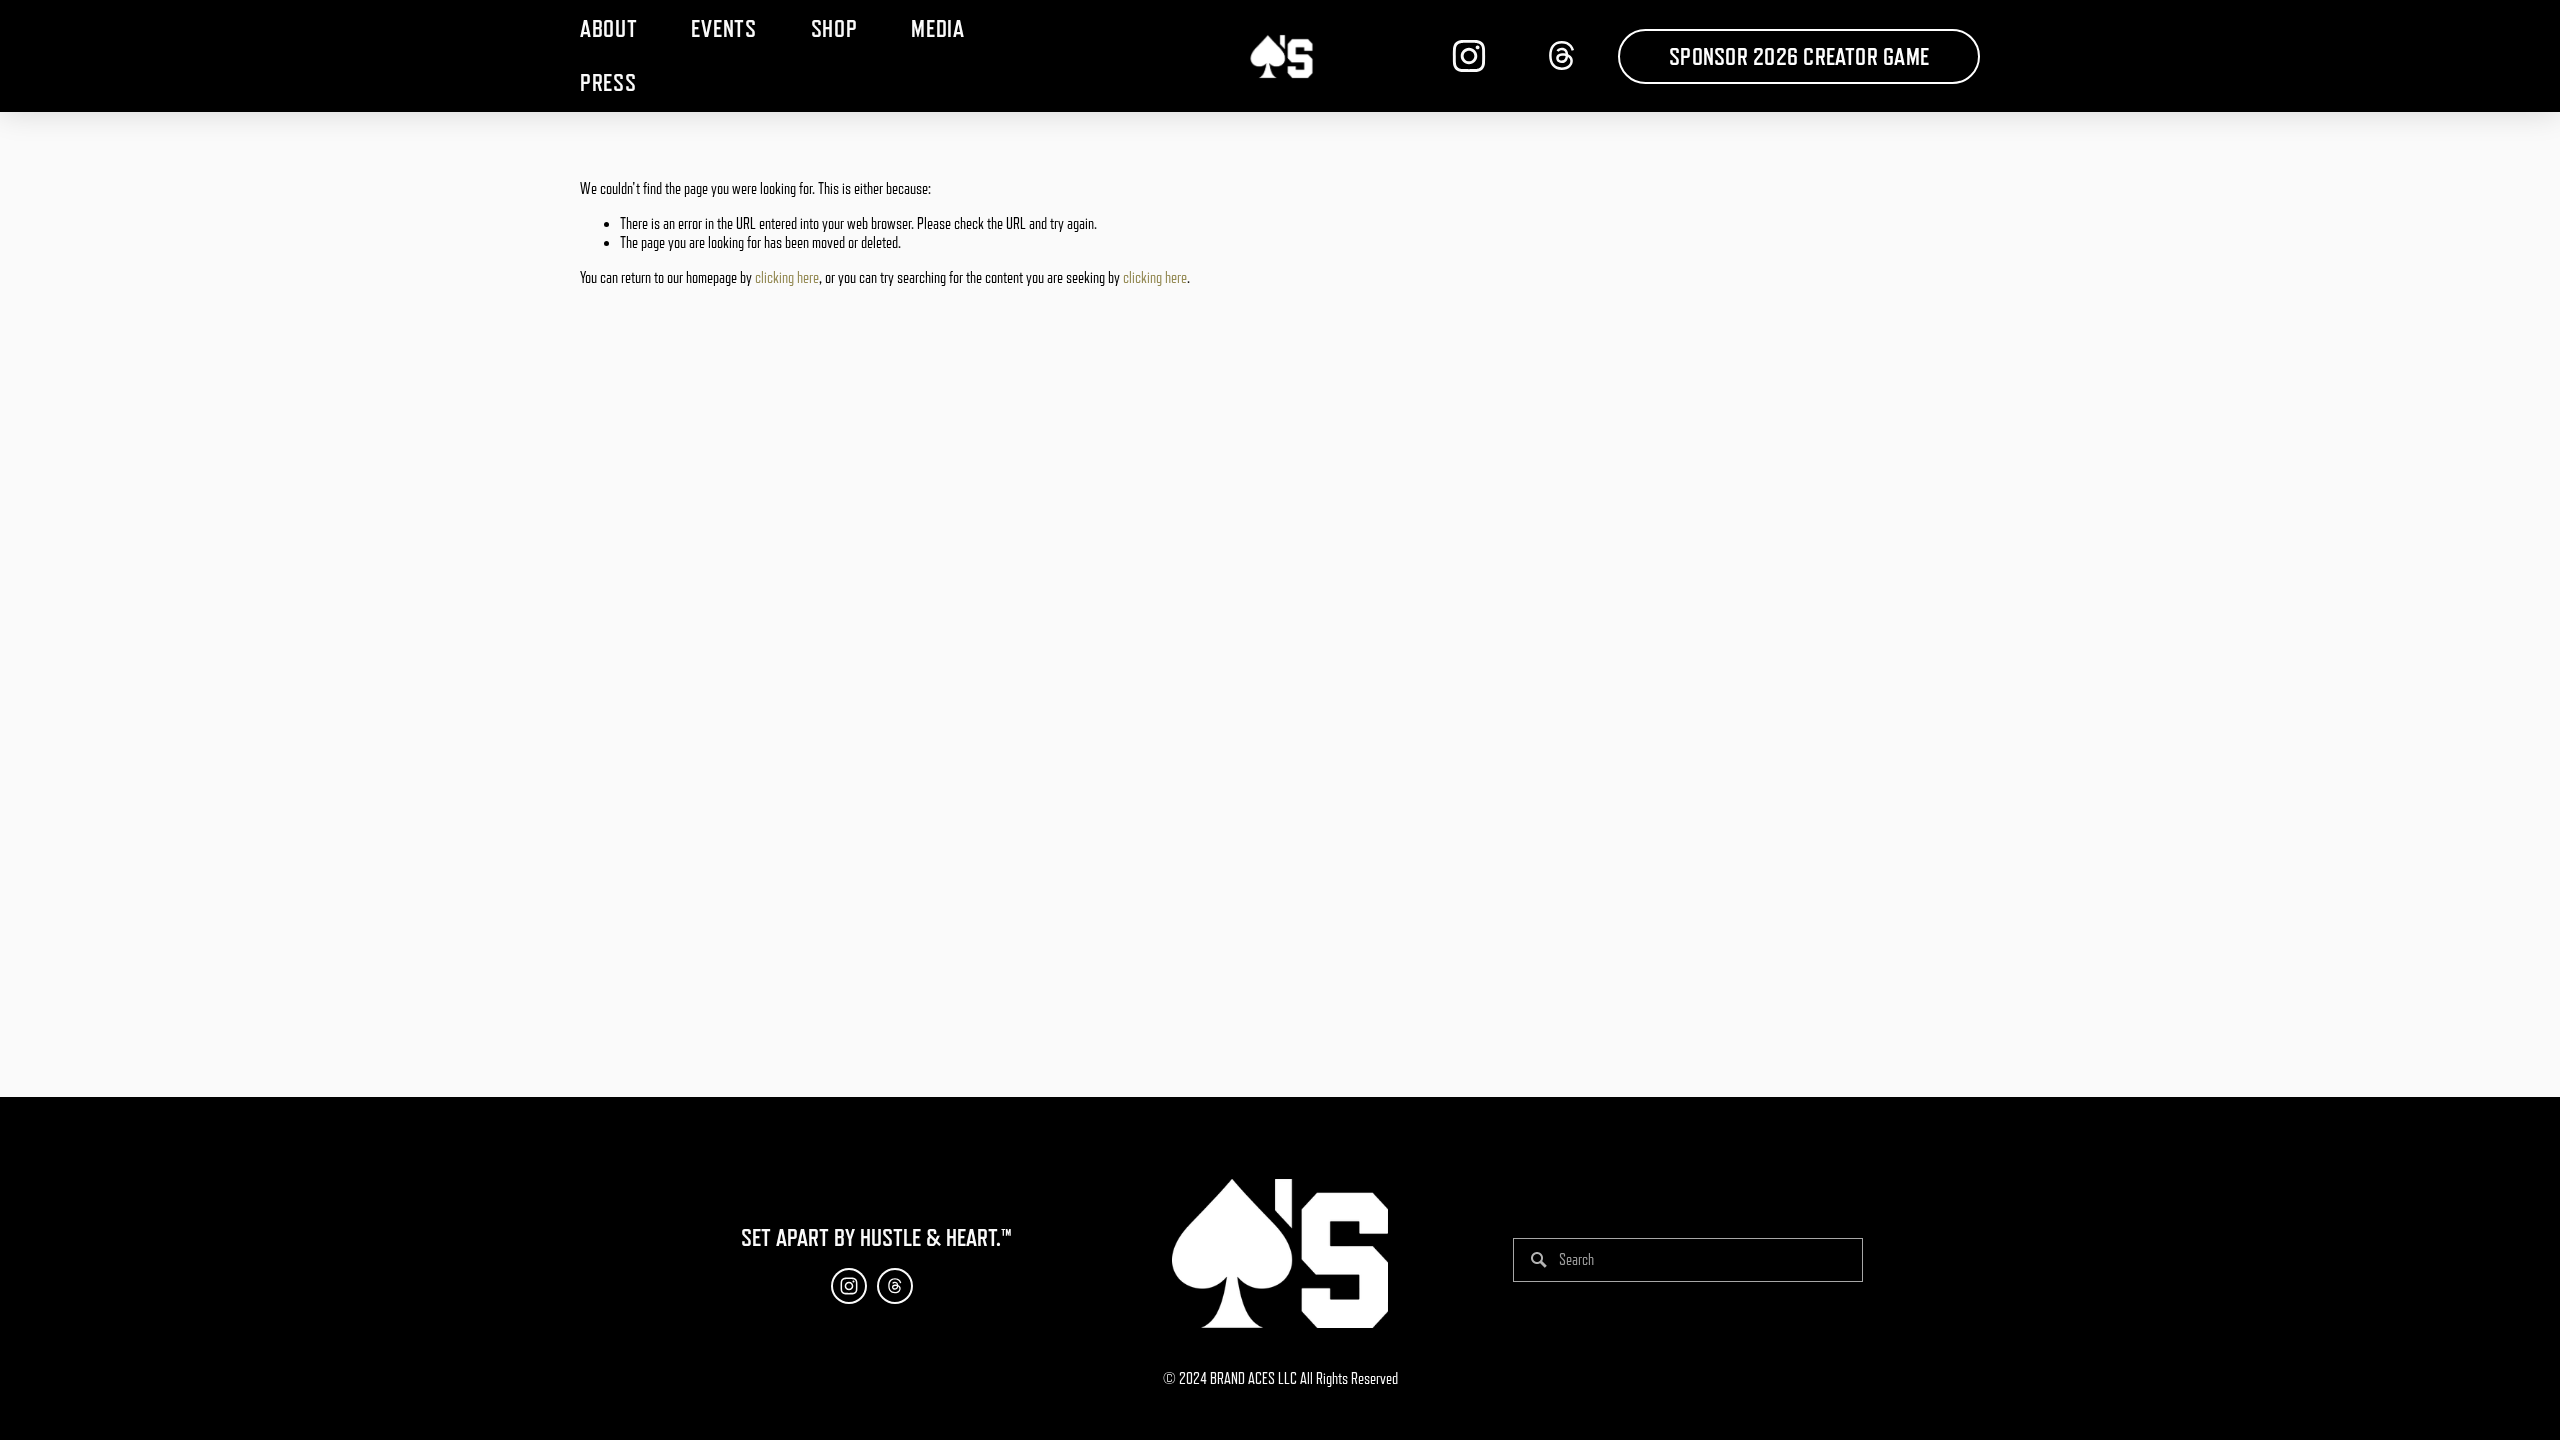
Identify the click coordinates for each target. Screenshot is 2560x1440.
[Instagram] (1469, 56)
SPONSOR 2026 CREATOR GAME (1799, 56)
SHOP (834, 28)
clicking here (787, 278)
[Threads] (1562, 56)
